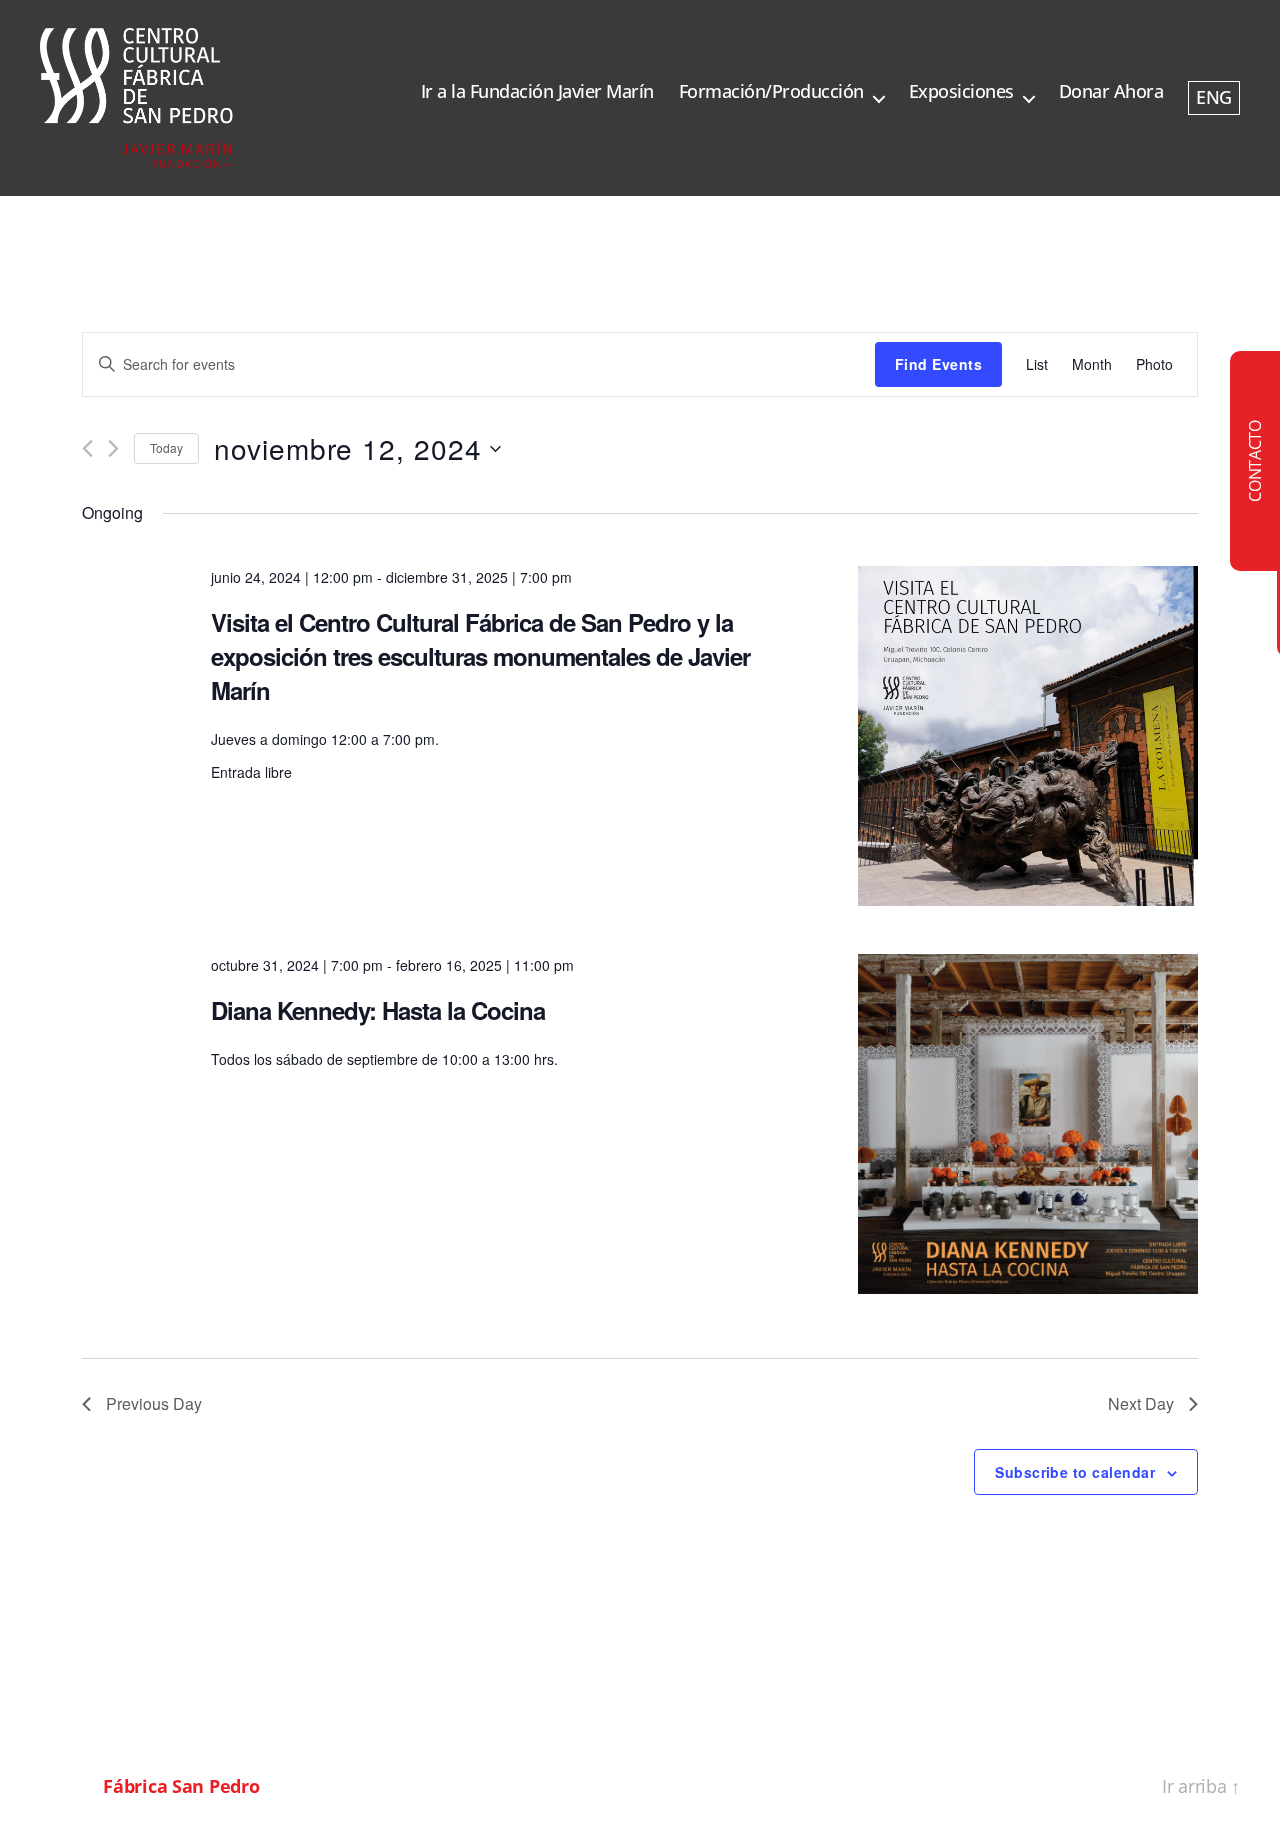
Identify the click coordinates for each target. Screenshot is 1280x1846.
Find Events (938, 364)
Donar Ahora (1111, 92)
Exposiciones (961, 92)
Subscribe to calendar (1075, 1472)
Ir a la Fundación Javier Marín (537, 92)
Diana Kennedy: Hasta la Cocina (378, 1010)
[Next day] (113, 448)
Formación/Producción (771, 92)
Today (166, 447)
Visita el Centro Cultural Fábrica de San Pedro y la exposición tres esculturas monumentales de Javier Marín (480, 656)
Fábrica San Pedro (181, 1786)
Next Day (1141, 1403)
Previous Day (154, 1403)
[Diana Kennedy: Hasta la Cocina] (1028, 1124)
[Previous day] (87, 448)
